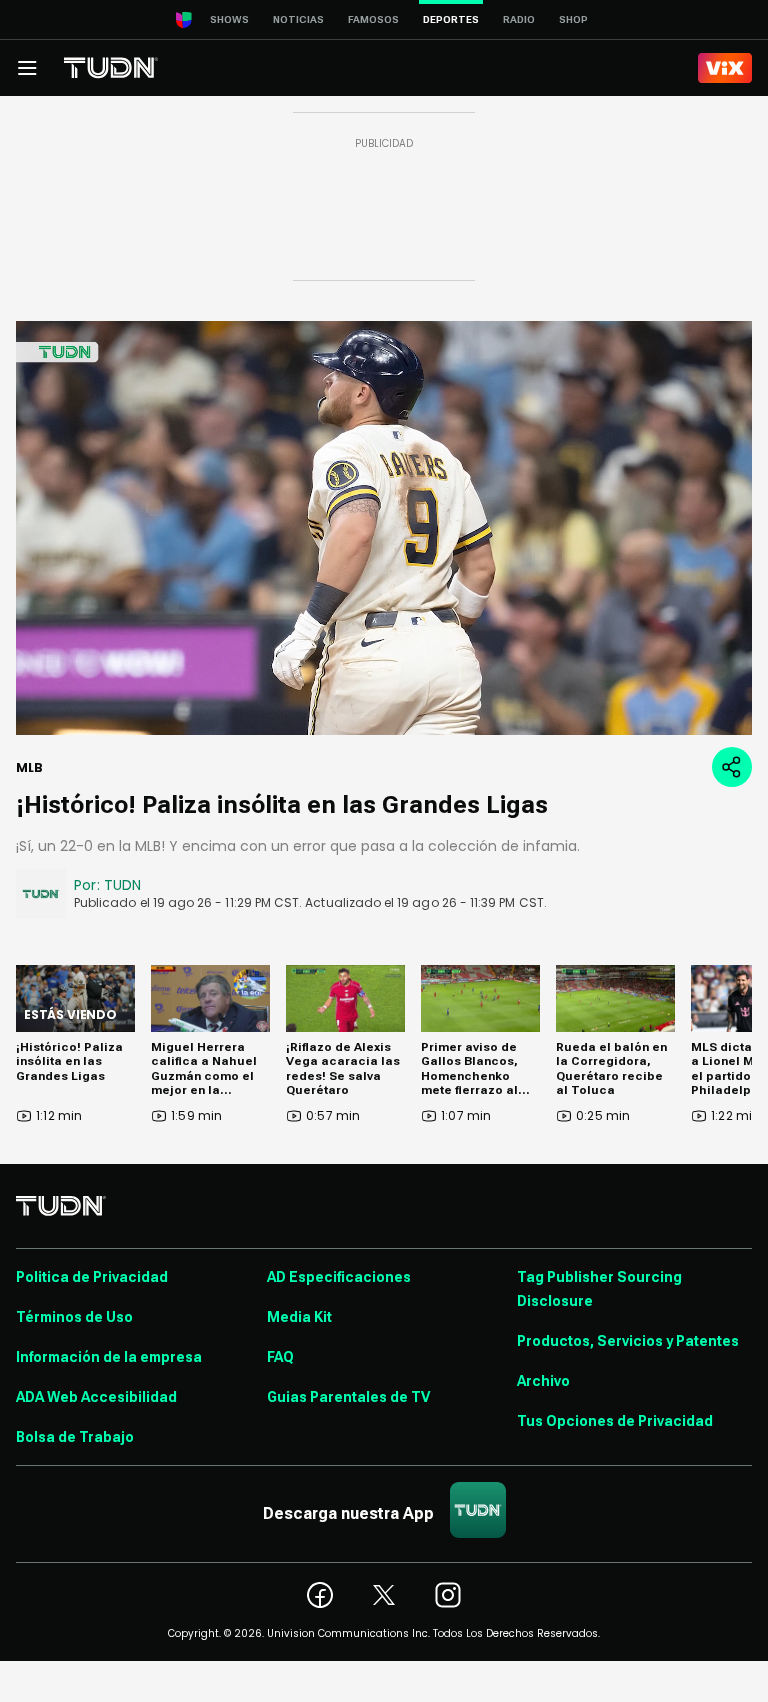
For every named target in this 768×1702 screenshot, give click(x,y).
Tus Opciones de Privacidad (615, 1421)
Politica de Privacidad (92, 1277)
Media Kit (299, 1317)
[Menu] (27, 68)
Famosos (373, 19)
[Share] (732, 767)
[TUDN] (111, 68)
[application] (384, 528)
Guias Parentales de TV (348, 1397)
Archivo (543, 1381)
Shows (229, 19)
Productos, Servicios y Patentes (628, 1341)
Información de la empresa (109, 1357)
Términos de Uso (74, 1317)
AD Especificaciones (339, 1277)
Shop (573, 19)
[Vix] (725, 68)
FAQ (280, 1357)
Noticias (298, 19)
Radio (519, 19)
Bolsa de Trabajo (75, 1437)
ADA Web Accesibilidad (96, 1397)
